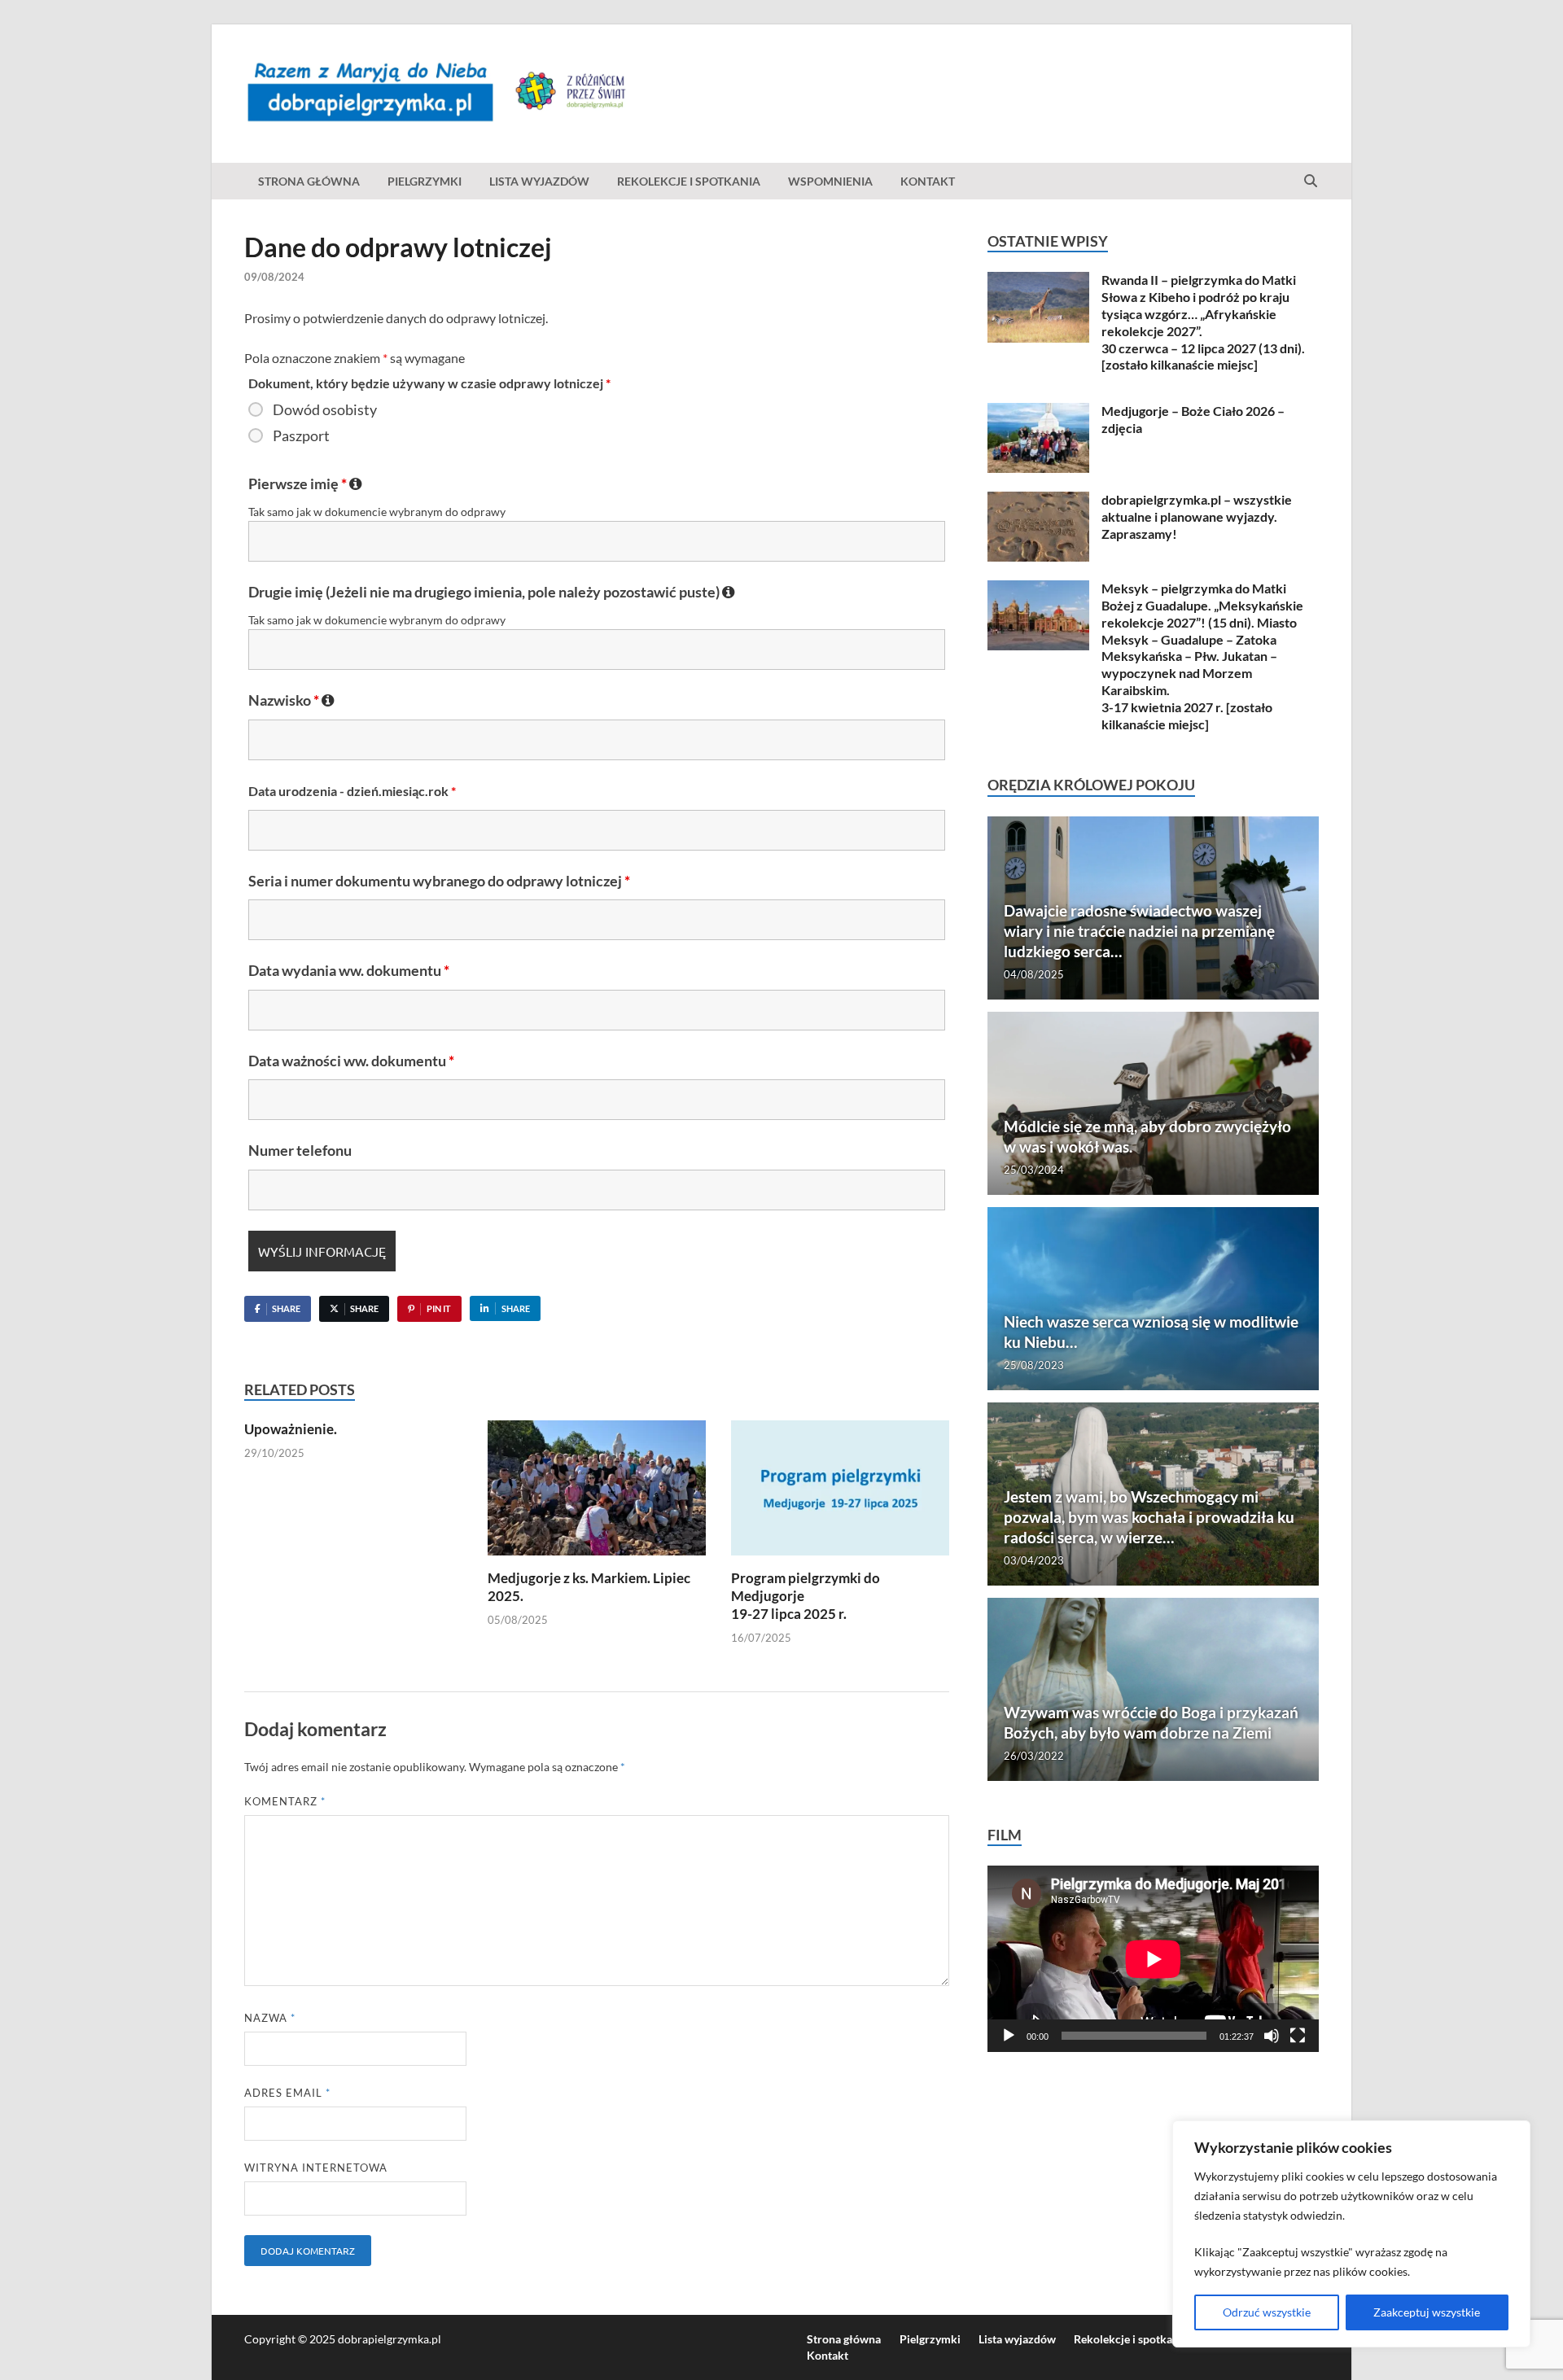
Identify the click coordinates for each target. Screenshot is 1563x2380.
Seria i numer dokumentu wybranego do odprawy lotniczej (439, 881)
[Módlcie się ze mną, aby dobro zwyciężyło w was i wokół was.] (1153, 1103)
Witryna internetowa (316, 2168)
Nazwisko (291, 700)
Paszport (301, 435)
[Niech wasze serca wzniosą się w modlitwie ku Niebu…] (1153, 1299)
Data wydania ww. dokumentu (349, 970)
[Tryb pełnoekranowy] (1298, 2036)
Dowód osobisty (325, 409)
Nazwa (270, 2018)
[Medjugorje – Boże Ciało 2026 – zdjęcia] (1038, 412)
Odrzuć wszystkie (1267, 2312)
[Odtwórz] (1009, 2036)
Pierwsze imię (305, 483)
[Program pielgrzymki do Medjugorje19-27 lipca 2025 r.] (841, 1493)
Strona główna (309, 181)
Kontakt (928, 181)
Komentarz (285, 1801)
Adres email (287, 2093)
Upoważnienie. (291, 1429)
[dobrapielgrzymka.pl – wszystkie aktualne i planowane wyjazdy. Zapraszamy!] (1038, 501)
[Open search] (1311, 182)
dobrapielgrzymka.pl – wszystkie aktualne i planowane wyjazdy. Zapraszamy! (1197, 516)
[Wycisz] (1272, 2036)
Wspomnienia (830, 181)
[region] (1351, 2234)
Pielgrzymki (425, 181)
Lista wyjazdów (539, 181)
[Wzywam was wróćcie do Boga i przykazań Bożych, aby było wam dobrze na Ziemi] (1153, 1689)
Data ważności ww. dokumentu (351, 1061)
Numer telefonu (300, 1150)
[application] (1153, 1959)
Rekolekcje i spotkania (689, 181)
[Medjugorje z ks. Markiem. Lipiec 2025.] (597, 1493)
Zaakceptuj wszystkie (1427, 2312)
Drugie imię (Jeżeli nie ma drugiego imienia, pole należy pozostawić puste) (492, 592)
